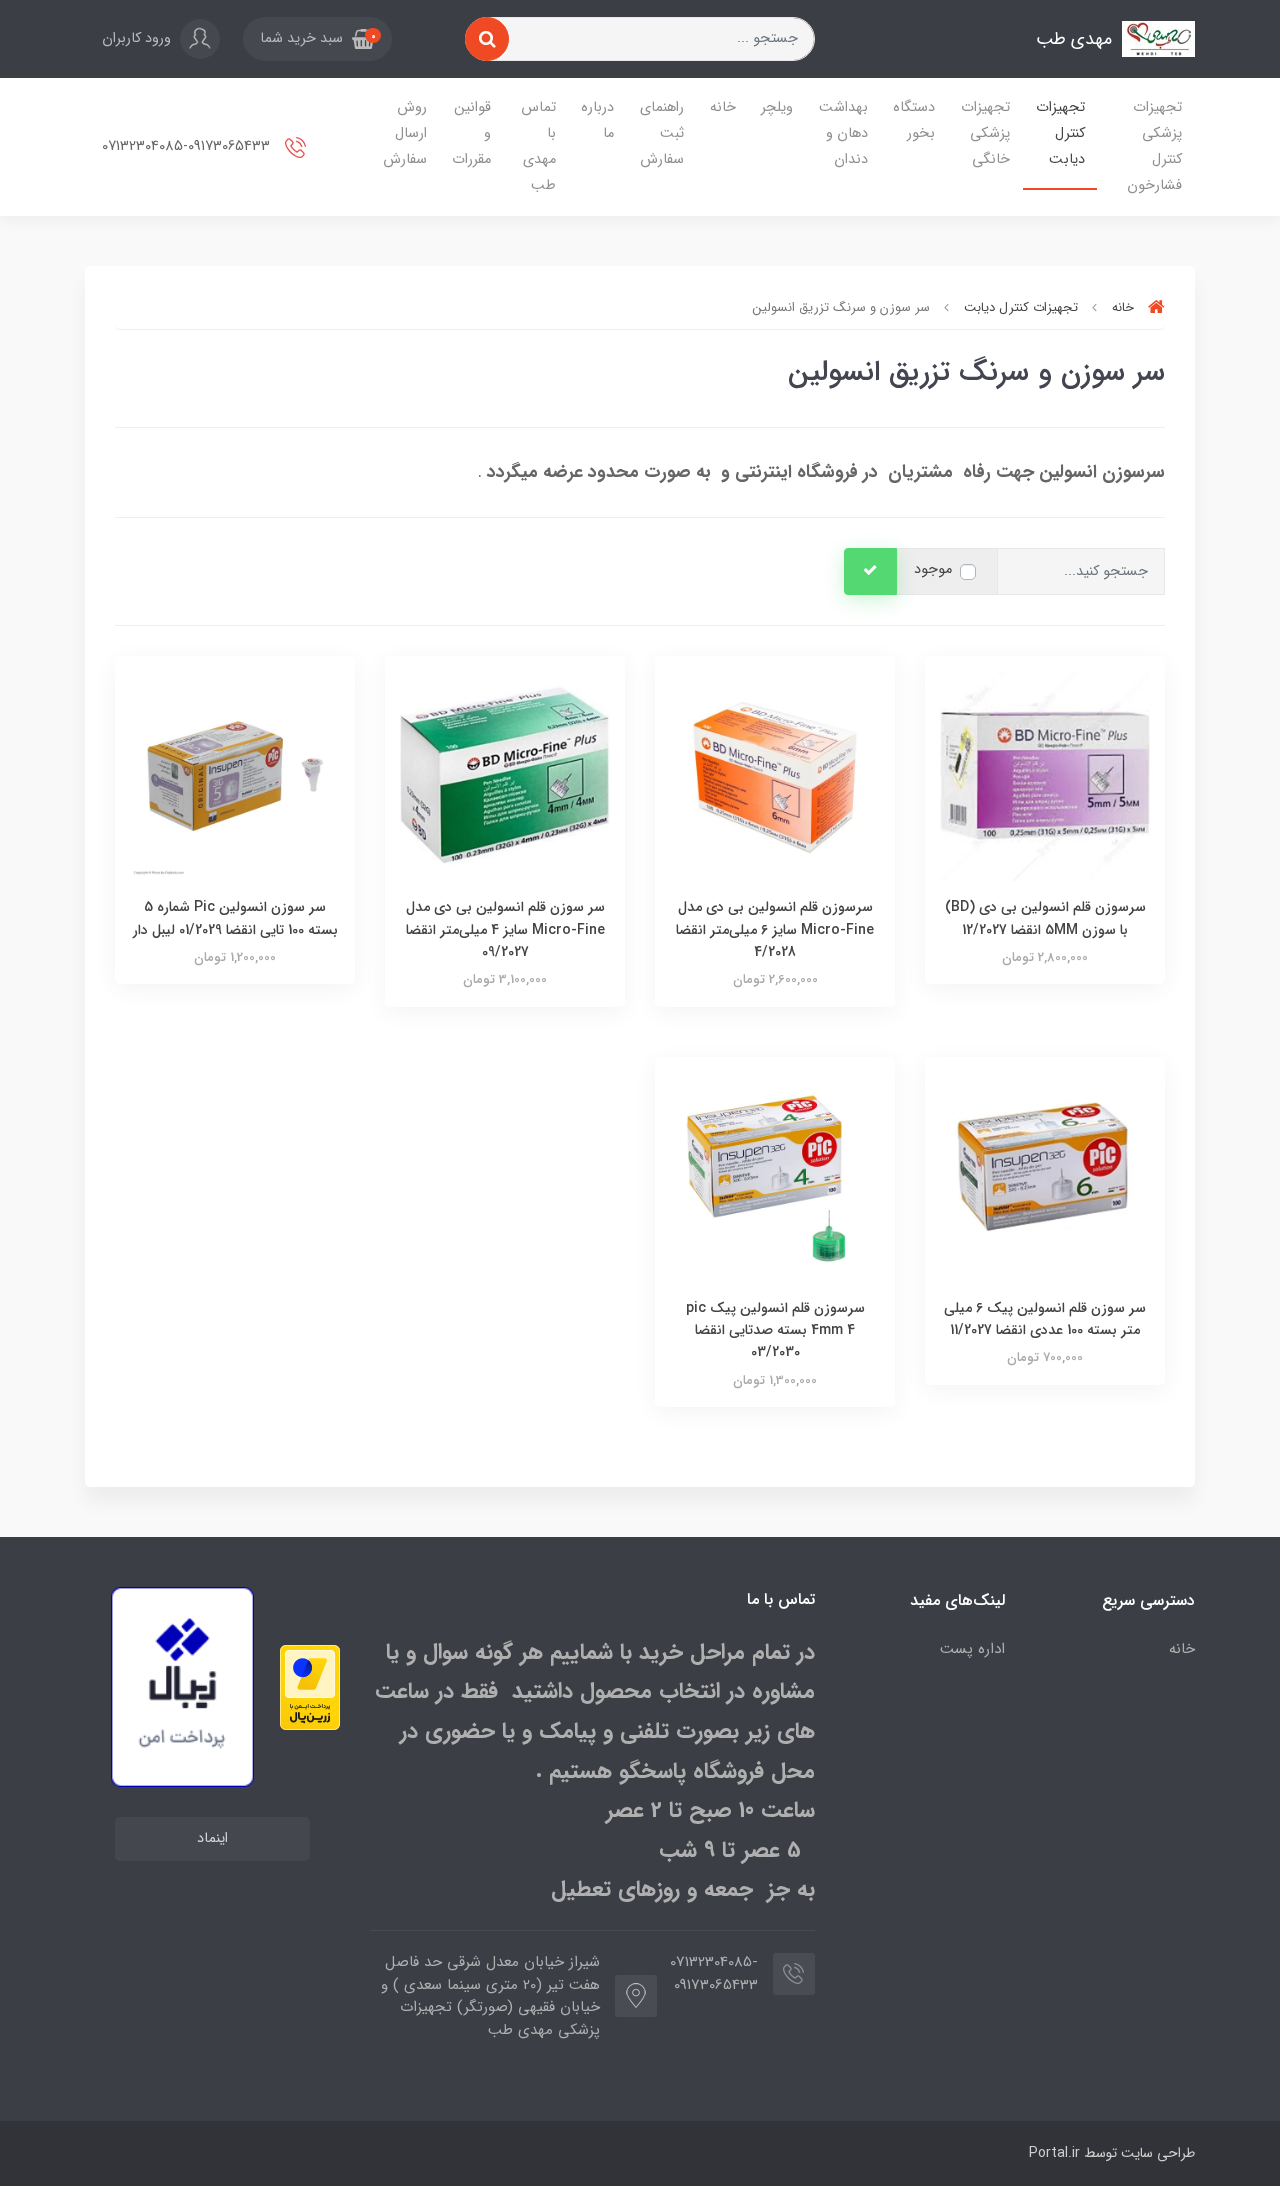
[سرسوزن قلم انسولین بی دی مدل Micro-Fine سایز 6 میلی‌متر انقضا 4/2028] (775, 775)
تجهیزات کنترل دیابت (1060, 133)
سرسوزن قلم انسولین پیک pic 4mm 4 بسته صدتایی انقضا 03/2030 (775, 1330)
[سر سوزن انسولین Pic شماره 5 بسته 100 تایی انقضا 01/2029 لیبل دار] (235, 775)
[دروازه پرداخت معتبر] (310, 1687)
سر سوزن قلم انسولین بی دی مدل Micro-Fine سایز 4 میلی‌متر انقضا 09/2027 (505, 929)
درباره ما (597, 120)
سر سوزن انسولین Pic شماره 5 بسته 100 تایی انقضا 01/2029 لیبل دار (235, 918)
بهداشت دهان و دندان (843, 133)
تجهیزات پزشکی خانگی (985, 133)
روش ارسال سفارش (405, 133)
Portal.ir (1054, 2153)
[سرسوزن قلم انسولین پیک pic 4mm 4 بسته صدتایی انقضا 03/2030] (775, 1175)
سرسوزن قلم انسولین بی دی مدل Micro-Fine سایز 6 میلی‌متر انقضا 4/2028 (775, 929)
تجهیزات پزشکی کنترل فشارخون (1154, 146)
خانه (723, 107)
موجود (933, 569)
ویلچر (777, 107)
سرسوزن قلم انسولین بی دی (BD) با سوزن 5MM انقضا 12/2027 (1045, 918)
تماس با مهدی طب (538, 146)
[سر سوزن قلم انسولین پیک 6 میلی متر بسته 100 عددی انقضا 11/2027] (1045, 1175)
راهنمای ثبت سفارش (662, 133)
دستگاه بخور (914, 120)
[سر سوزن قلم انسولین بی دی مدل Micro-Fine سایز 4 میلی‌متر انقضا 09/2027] (505, 775)
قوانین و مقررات (471, 133)
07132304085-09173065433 (188, 146)
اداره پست (972, 1649)
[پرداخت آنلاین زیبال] (182, 1686)
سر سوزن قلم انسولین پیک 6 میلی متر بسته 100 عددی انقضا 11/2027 (1045, 1319)
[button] (317, 39)
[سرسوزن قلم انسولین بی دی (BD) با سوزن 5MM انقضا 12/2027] (1045, 775)
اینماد (212, 1838)
